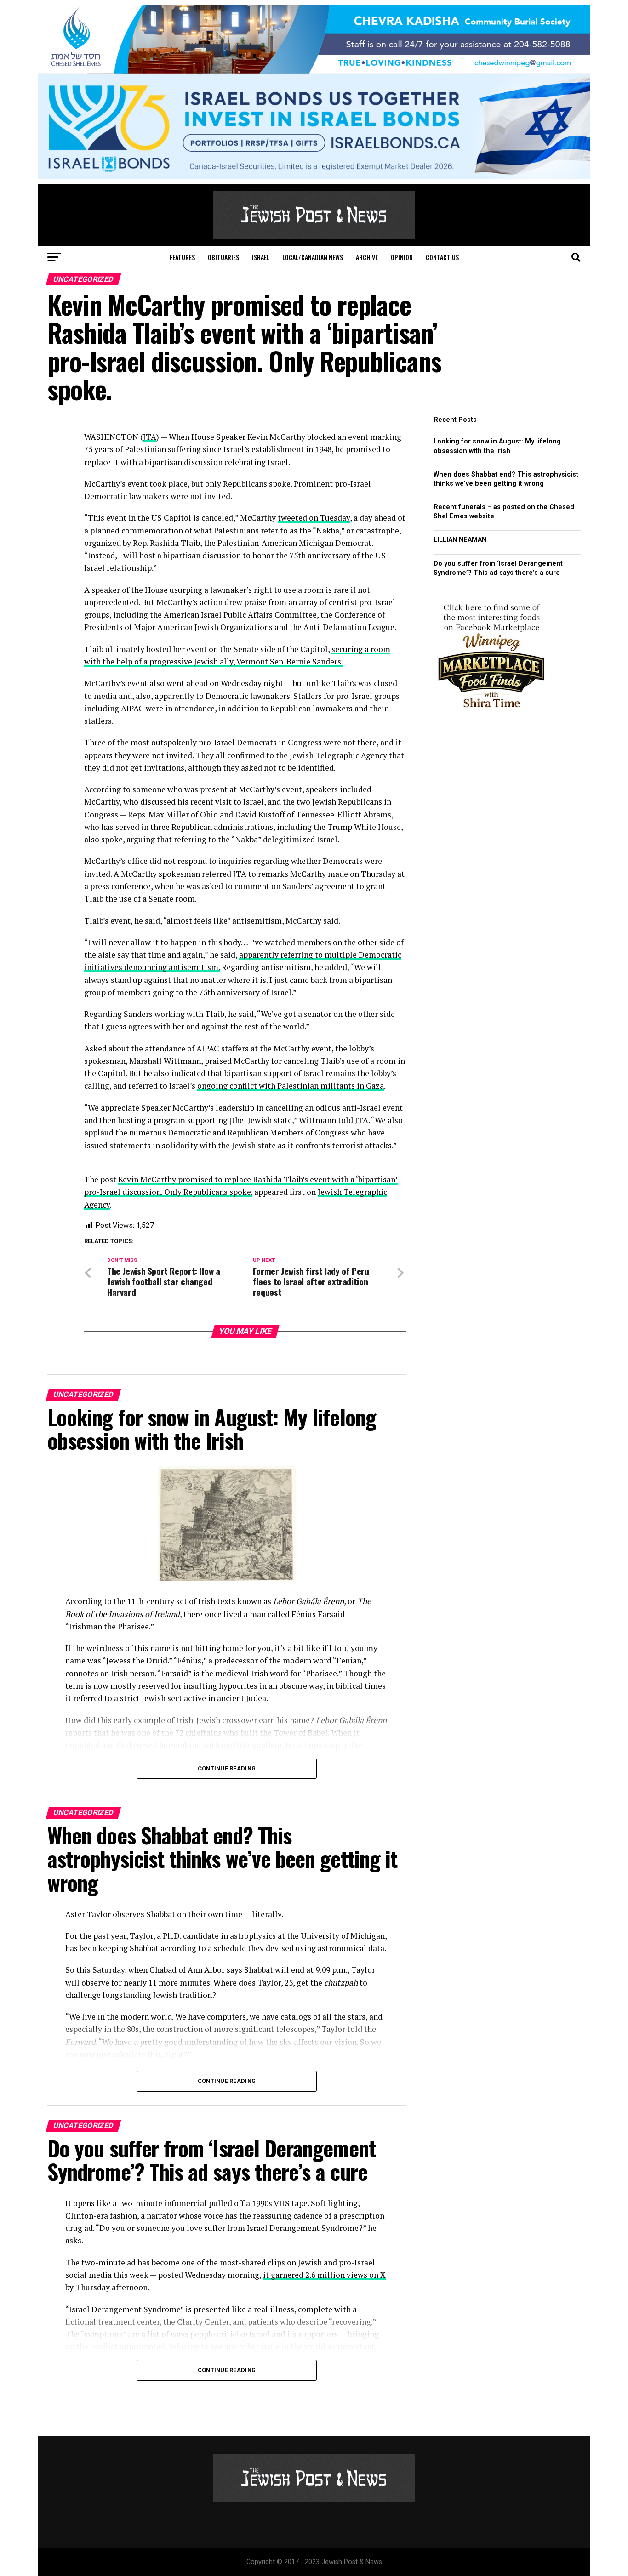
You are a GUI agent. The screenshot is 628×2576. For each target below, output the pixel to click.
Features (182, 257)
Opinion (402, 257)
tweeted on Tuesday (314, 518)
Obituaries (223, 257)
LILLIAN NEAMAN (460, 540)
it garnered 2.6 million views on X (324, 2275)
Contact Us (442, 257)
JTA (150, 437)
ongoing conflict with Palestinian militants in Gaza (291, 1086)
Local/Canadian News (313, 257)
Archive (367, 257)
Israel (261, 257)
